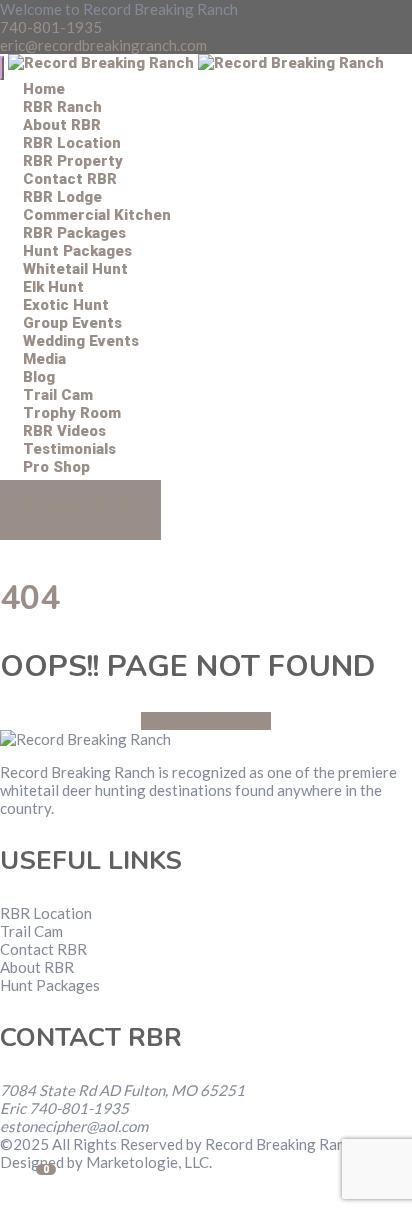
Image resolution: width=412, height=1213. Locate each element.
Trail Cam (31, 931)
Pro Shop (56, 467)
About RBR (37, 967)
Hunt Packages (50, 985)
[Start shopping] (23, 543)
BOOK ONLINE (80, 510)
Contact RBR (43, 949)
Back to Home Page (206, 721)
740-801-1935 (51, 27)
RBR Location (46, 913)
